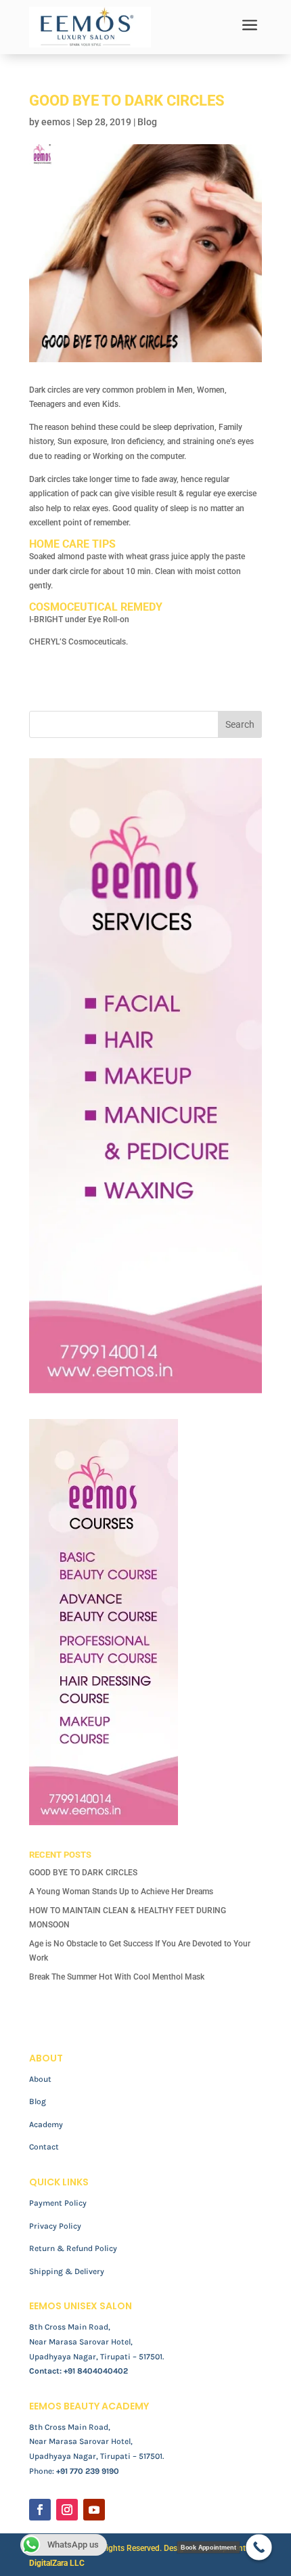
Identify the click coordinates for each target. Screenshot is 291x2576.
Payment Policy (58, 2203)
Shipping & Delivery (67, 2271)
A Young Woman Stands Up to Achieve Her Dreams (121, 1892)
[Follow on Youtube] (94, 2510)
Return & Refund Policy (73, 2248)
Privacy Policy (55, 2226)
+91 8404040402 (96, 2371)
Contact (44, 2147)
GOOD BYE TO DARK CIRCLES (83, 1873)
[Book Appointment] (259, 2547)
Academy (46, 2124)
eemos (56, 122)
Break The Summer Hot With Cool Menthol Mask (117, 1977)
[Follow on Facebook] (40, 2510)
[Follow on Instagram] (67, 2510)
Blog (147, 122)
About (40, 2079)
